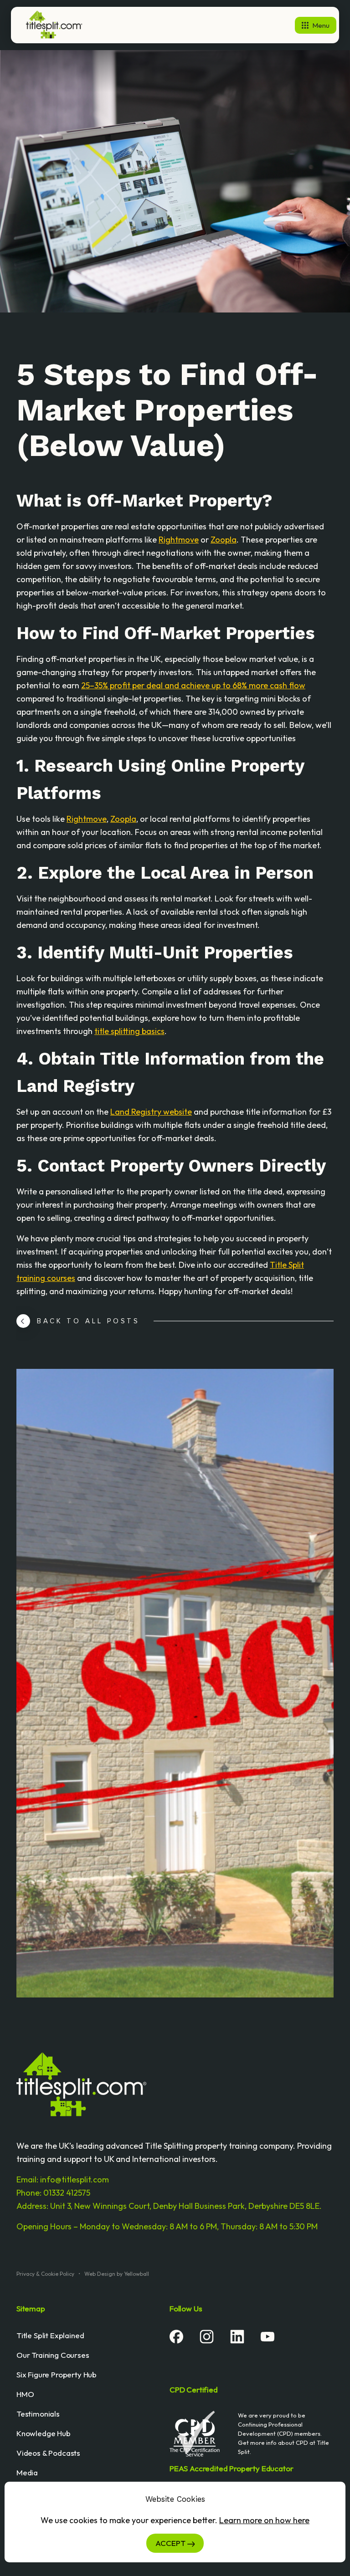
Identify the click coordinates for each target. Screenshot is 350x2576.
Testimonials (38, 2414)
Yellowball (136, 2274)
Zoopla (224, 540)
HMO (25, 2394)
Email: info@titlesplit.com (63, 2179)
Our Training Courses (53, 2355)
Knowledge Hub (44, 2433)
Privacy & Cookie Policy (45, 2274)
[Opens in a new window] (176, 2336)
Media (27, 2472)
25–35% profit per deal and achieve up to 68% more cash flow (193, 685)
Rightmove (179, 540)
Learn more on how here (264, 2520)
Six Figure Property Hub (57, 2374)
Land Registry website (151, 1112)
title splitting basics (129, 1031)
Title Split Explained (50, 2335)
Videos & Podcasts (48, 2453)
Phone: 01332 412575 (53, 2193)
